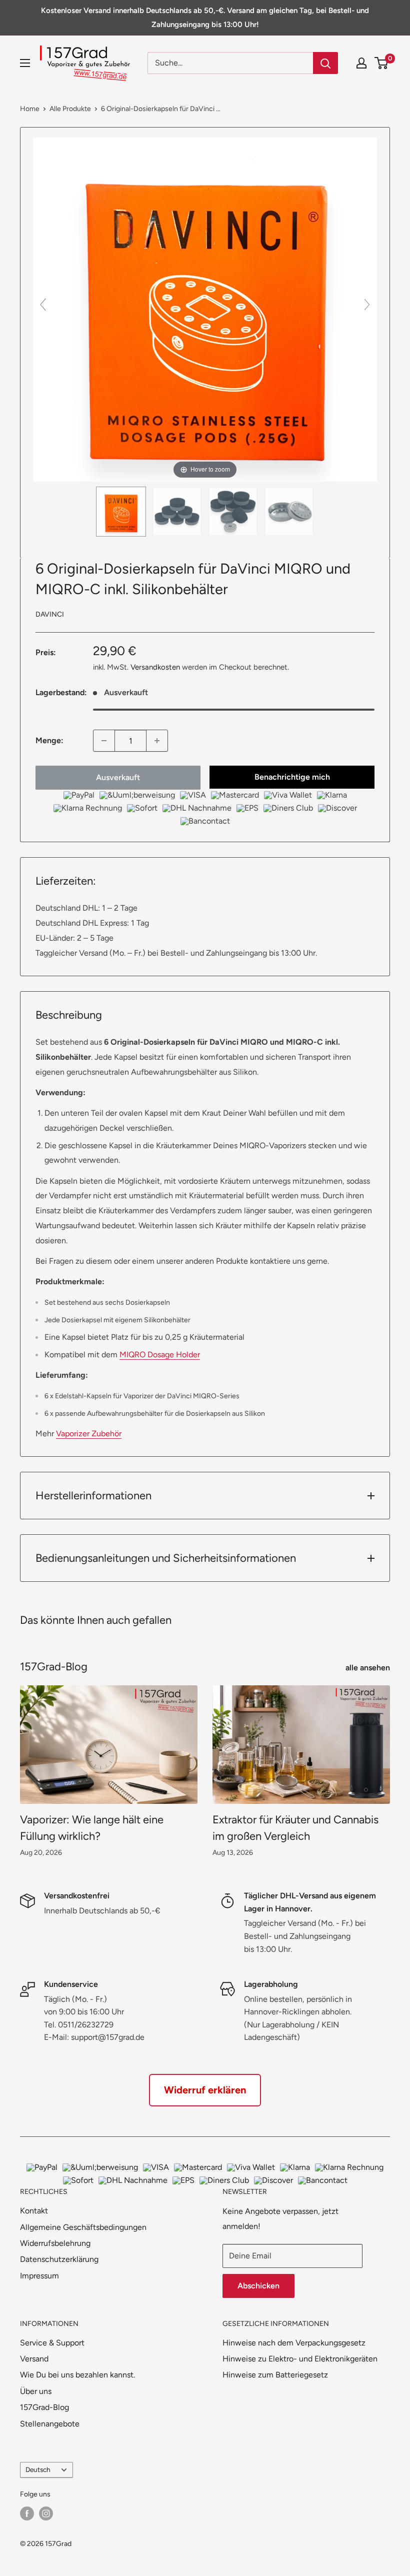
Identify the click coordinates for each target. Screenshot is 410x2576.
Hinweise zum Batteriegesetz (275, 2375)
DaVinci (50, 614)
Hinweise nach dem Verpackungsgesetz (294, 2343)
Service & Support (52, 2343)
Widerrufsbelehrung (55, 2243)
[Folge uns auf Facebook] (27, 2513)
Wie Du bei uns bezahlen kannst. (77, 2375)
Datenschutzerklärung (59, 2259)
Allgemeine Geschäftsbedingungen (83, 2227)
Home (30, 109)
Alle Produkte (70, 109)
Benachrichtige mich (292, 777)
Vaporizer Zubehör (89, 1434)
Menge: (49, 740)
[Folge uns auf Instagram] (46, 2513)
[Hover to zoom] (205, 309)
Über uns (36, 2391)
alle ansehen (369, 1668)
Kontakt (34, 2211)
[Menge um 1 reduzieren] (104, 741)
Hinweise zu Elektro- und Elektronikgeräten (300, 2359)
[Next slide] (367, 305)
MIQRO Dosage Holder (160, 1355)
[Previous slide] (43, 305)
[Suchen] (325, 63)
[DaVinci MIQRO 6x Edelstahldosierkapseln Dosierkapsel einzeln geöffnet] (289, 512)
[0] (382, 63)
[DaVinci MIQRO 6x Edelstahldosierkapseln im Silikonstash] (177, 512)
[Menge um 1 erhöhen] (157, 741)
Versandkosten (155, 667)
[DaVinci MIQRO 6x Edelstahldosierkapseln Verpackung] (121, 512)
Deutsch (38, 2469)
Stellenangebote (50, 2424)
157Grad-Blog (44, 2407)
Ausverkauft (118, 777)
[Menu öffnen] (25, 63)
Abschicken (258, 2286)
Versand (34, 2359)
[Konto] (361, 63)
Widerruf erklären (205, 2090)
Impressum (39, 2276)
